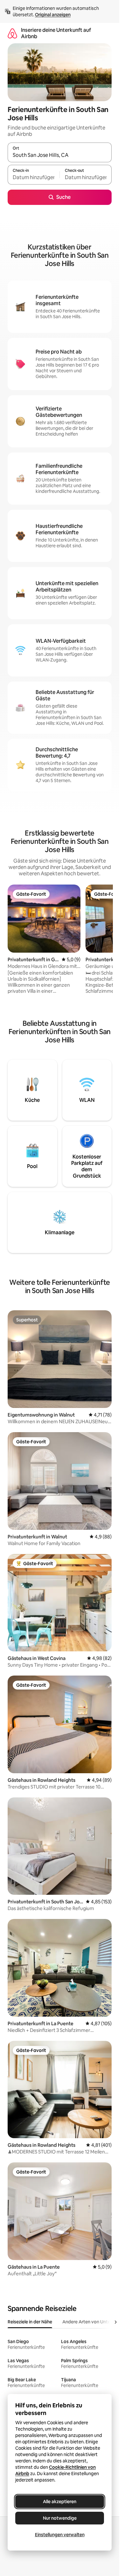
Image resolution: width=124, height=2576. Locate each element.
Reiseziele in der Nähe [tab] (30, 2322)
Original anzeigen (53, 15)
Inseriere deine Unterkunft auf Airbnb (56, 33)
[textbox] (34, 178)
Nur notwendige (60, 2518)
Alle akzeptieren (60, 2502)
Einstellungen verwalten (60, 2535)
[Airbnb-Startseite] (12, 33)
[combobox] (60, 155)
